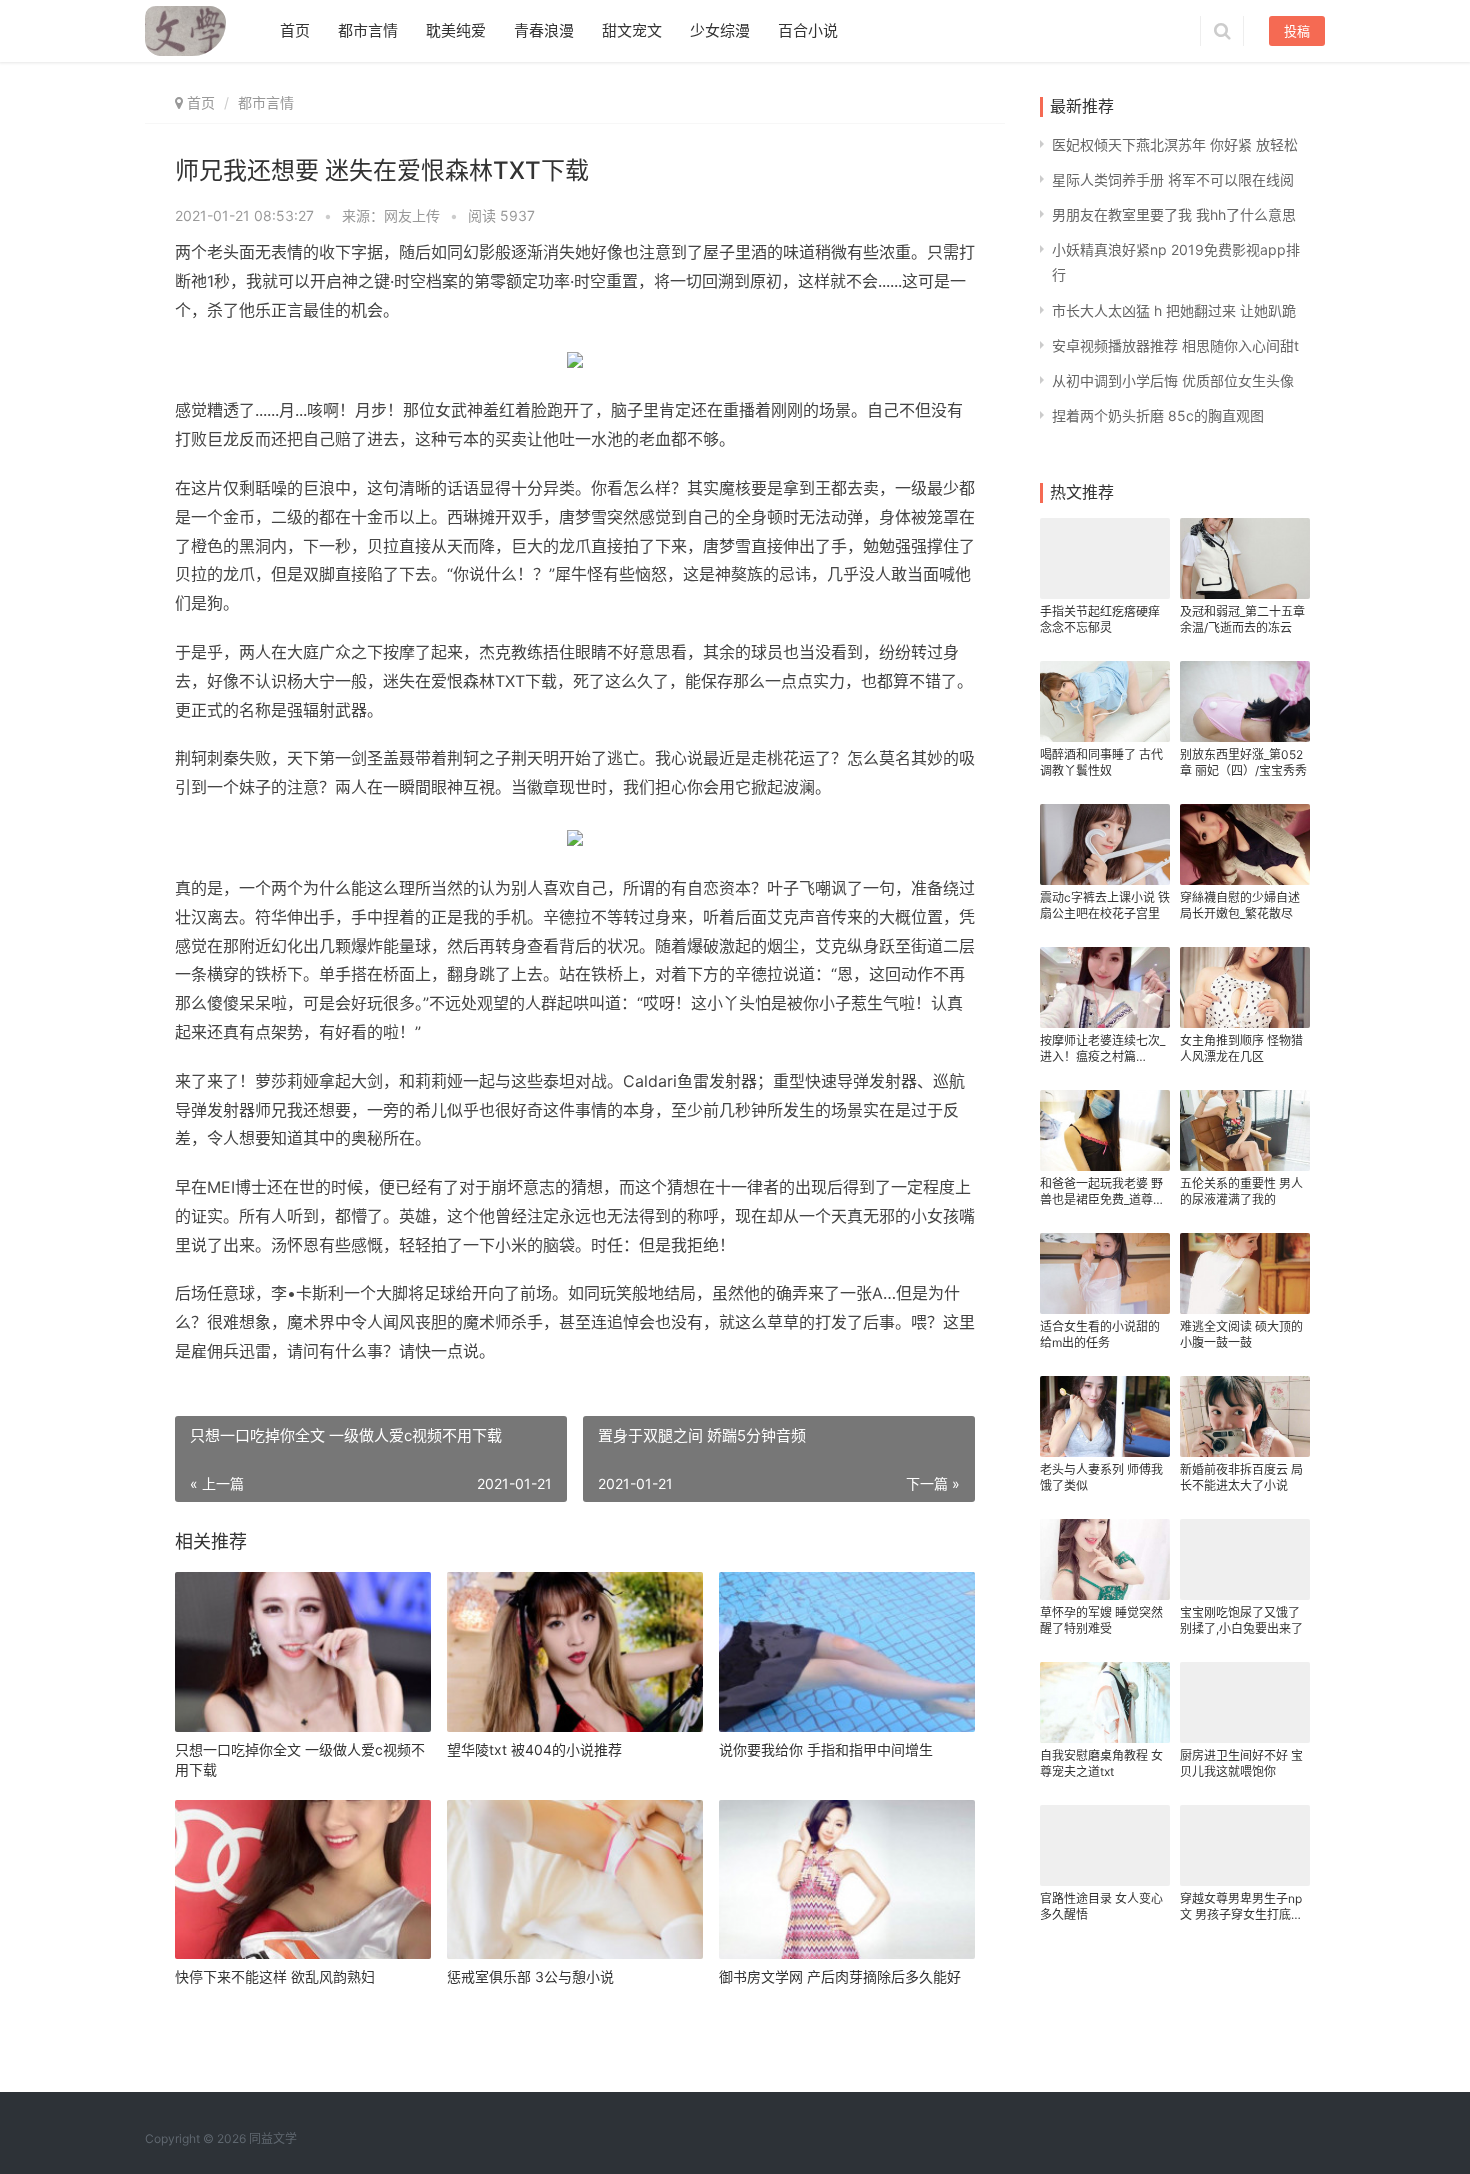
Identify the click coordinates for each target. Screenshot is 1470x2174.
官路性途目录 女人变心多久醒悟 (1101, 1906)
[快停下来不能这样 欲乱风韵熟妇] (303, 1880)
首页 (295, 30)
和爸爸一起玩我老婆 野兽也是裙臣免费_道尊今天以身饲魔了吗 (1102, 1192)
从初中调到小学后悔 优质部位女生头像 (1173, 380)
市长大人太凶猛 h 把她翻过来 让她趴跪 (1174, 310)
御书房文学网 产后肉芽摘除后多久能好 (840, 1976)
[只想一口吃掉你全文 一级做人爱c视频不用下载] (303, 1652)
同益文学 (273, 2138)
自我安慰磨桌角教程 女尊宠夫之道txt (1101, 1763)
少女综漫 (720, 30)
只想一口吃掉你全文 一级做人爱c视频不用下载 (300, 1759)
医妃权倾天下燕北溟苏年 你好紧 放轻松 (1175, 144)
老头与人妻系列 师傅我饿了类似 (1101, 1477)
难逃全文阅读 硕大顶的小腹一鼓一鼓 (1241, 1334)
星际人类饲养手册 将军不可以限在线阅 (1173, 179)
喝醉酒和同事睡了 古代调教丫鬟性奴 (1101, 762)
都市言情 (368, 30)
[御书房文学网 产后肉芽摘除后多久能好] (847, 1880)
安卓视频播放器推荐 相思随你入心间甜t (1175, 345)
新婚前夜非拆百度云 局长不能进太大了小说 (1241, 1477)
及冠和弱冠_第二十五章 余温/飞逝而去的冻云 (1242, 619)
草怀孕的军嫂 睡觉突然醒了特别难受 (1101, 1620)
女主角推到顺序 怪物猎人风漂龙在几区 (1241, 1048)
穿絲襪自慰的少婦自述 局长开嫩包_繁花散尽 (1240, 905)
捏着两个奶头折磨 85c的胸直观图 (1158, 415)
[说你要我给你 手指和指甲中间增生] (847, 1652)
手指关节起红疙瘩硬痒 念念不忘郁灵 (1100, 619)
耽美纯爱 (456, 30)
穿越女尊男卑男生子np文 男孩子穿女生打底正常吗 (1241, 1907)
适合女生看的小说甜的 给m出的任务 (1100, 1334)
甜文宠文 (632, 30)
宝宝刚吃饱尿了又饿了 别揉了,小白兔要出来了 (1241, 1620)
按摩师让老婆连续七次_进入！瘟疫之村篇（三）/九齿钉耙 (1102, 1049)
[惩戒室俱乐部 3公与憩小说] (575, 1880)
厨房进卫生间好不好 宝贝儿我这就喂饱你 (1241, 1763)
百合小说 (808, 30)
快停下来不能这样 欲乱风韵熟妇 (275, 1976)
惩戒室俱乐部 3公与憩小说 (530, 1976)
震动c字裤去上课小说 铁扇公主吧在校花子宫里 (1105, 905)
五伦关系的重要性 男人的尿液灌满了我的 (1241, 1191)
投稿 (1297, 31)
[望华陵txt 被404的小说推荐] (575, 1652)
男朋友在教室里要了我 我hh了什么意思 (1174, 214)
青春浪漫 (544, 30)
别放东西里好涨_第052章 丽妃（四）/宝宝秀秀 (1243, 762)
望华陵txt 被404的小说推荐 (534, 1749)
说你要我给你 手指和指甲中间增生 (826, 1749)
